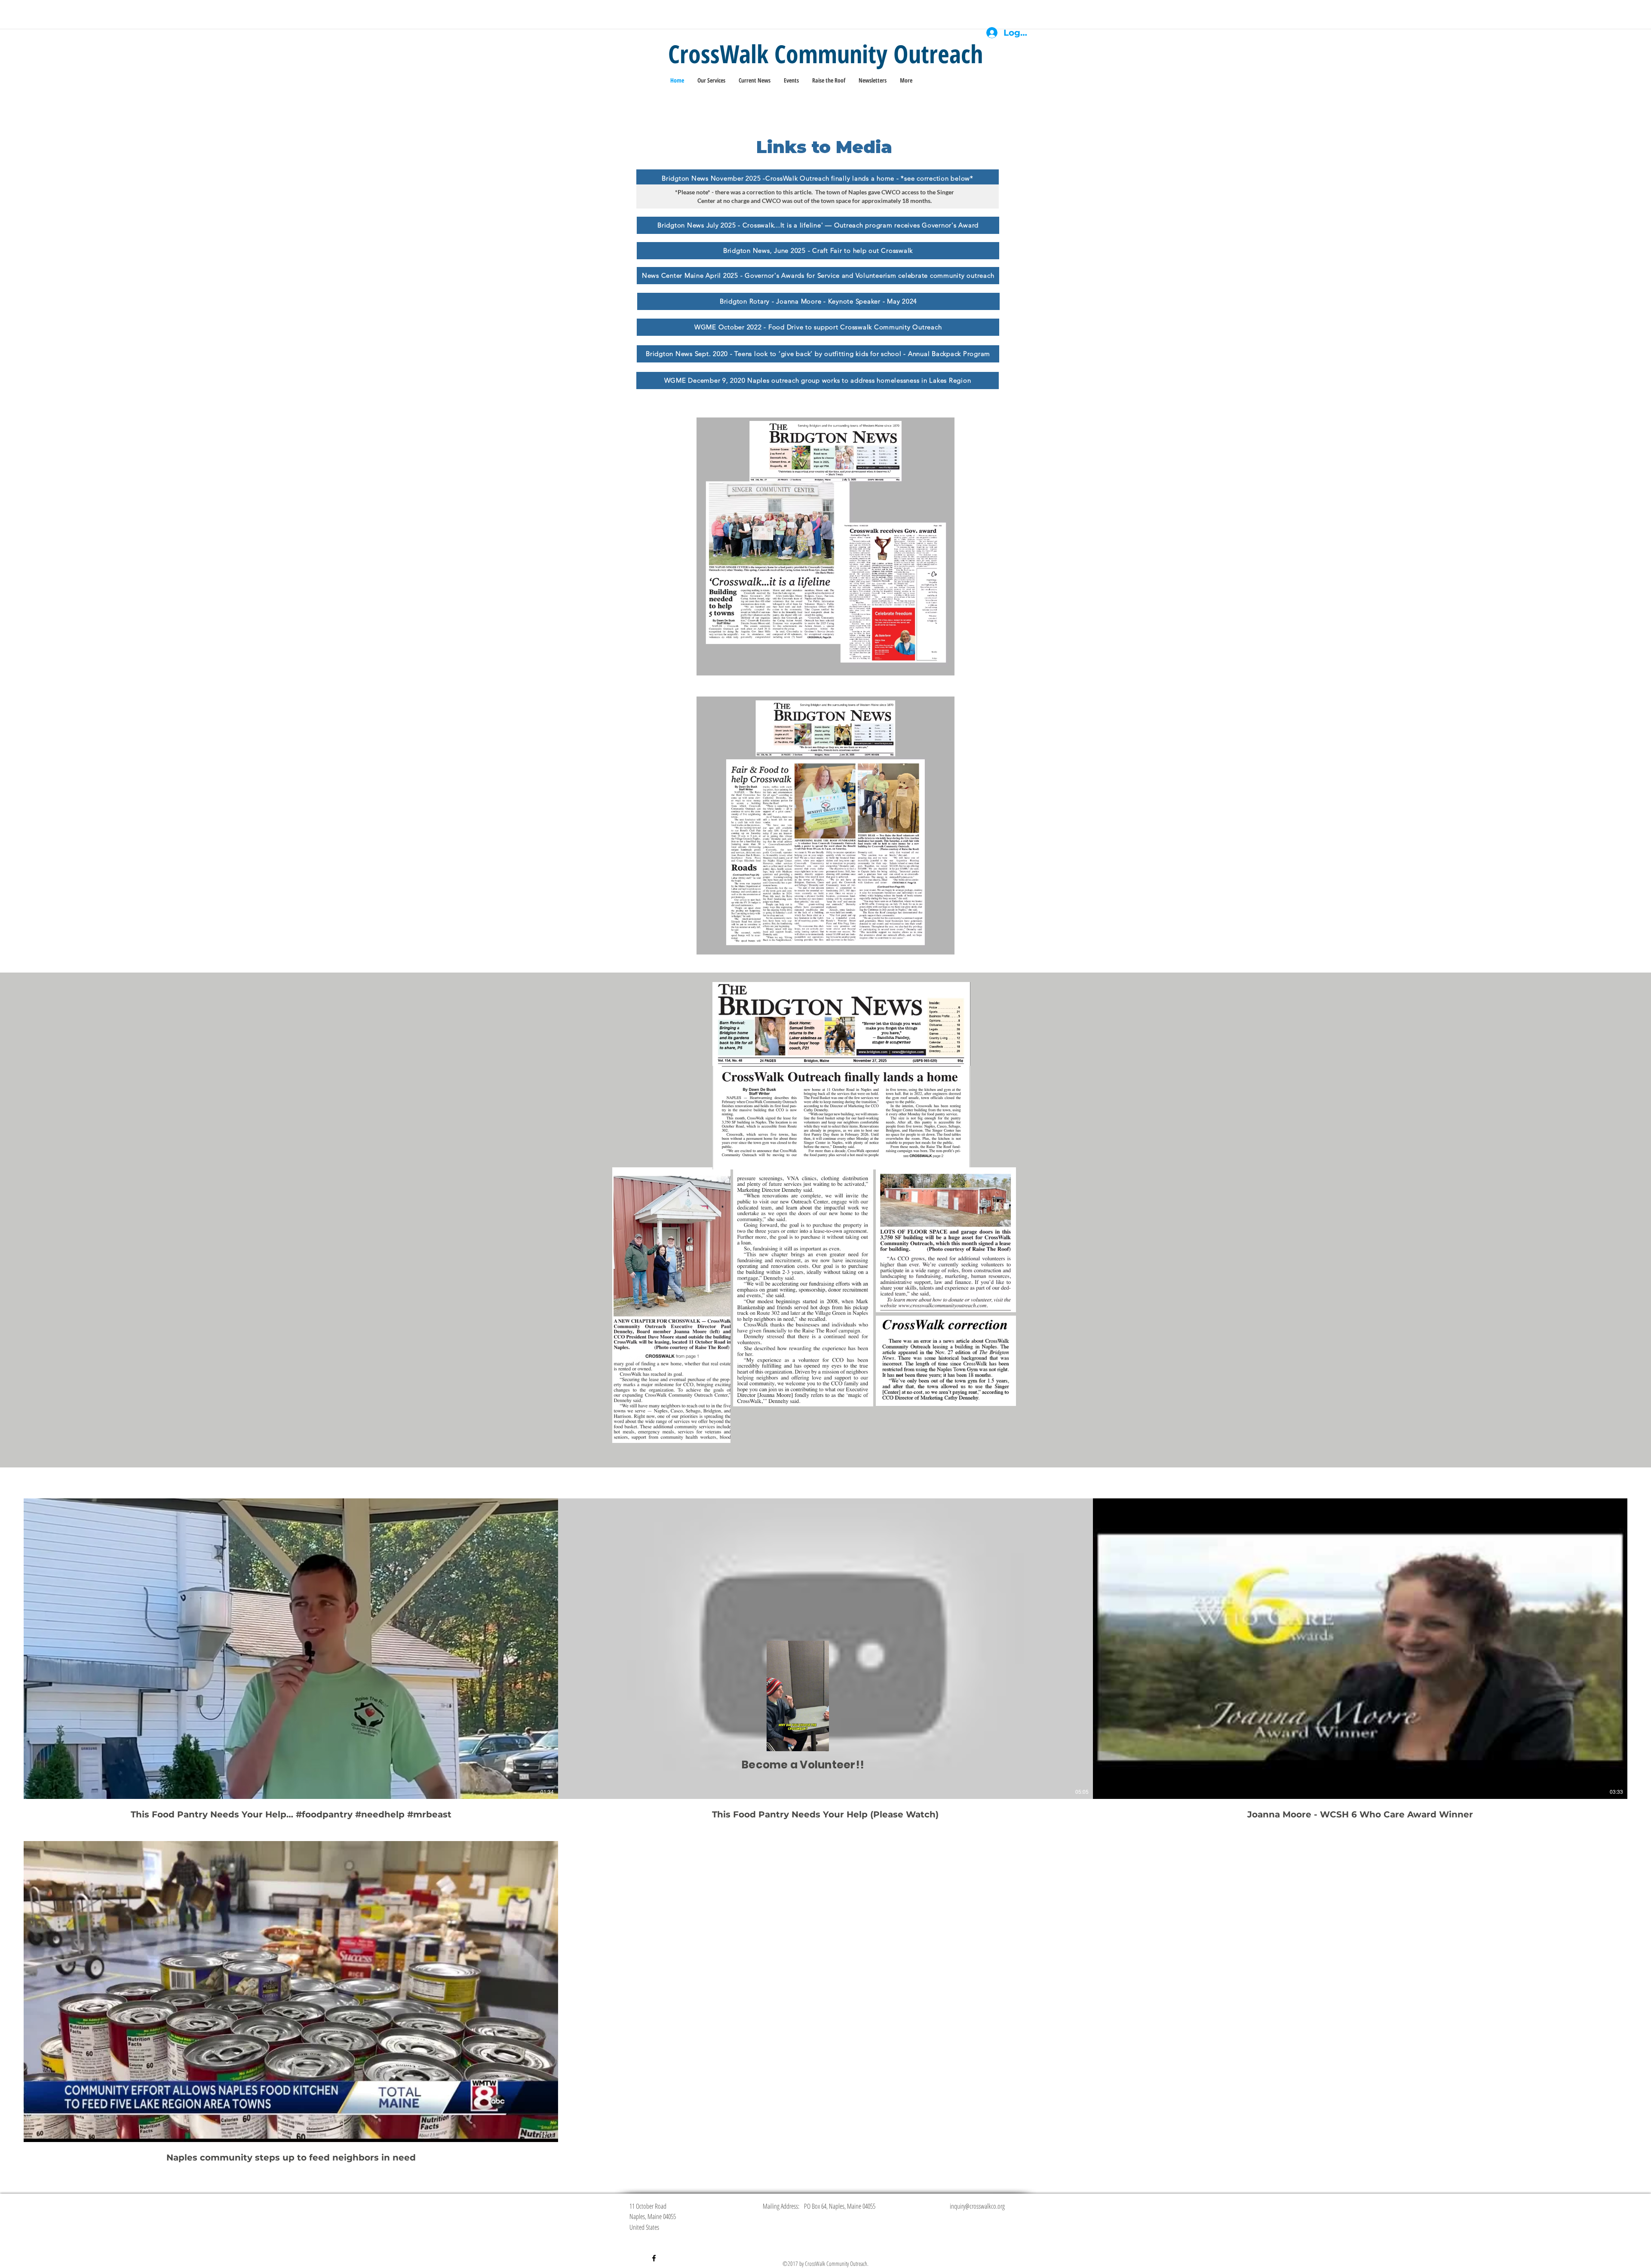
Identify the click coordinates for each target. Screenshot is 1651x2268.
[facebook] (654, 2258)
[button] (818, 1742)
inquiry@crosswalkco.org (977, 2206)
